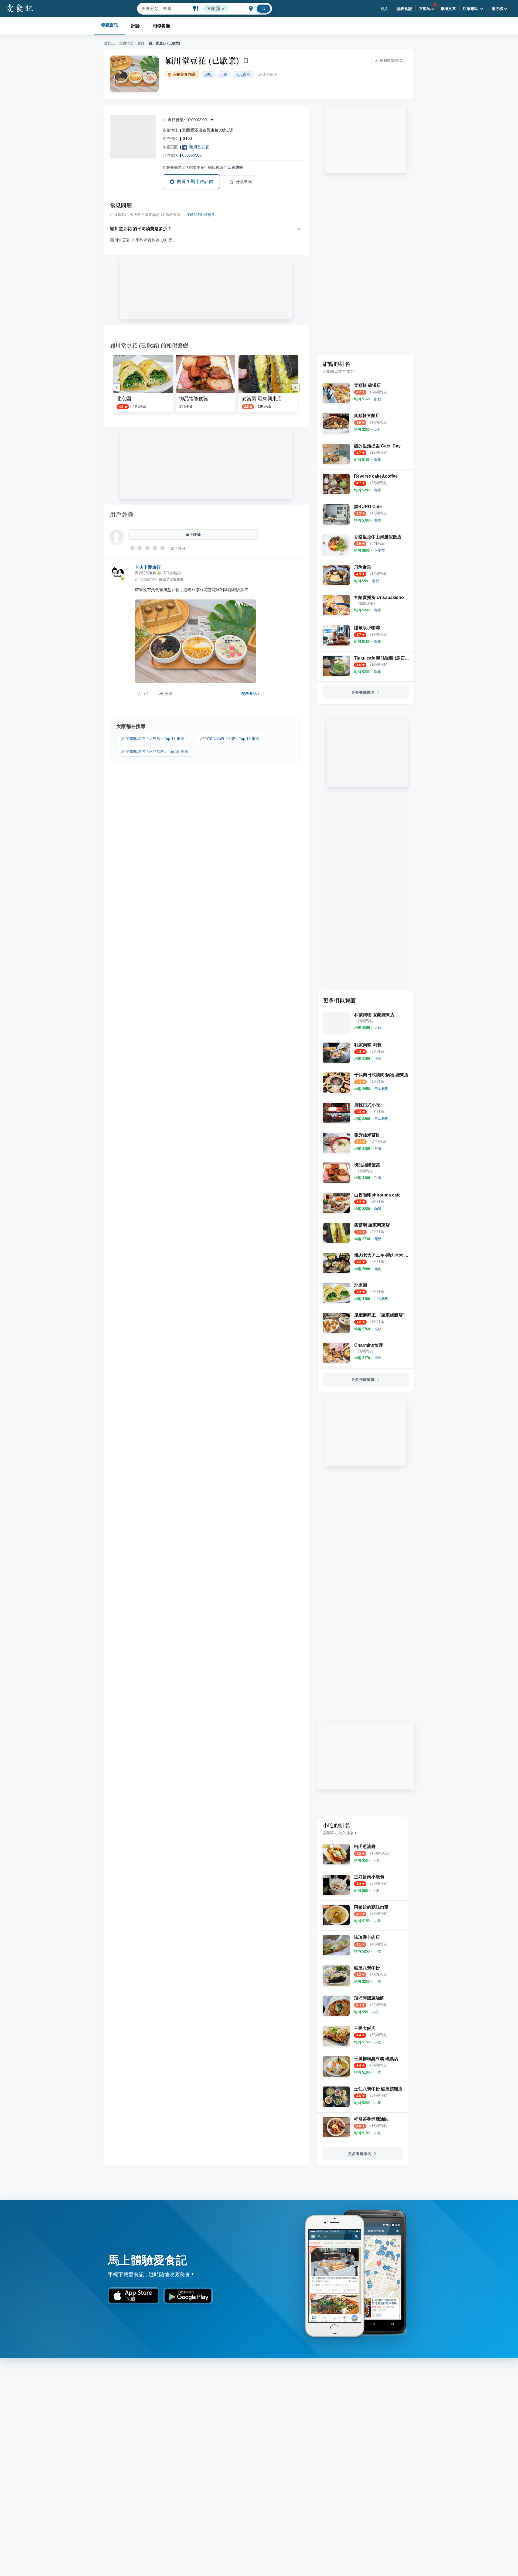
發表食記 (404, 9)
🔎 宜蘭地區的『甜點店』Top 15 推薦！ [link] (154, 739)
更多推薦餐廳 (363, 1380)
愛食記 (109, 43)
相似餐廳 (161, 26)
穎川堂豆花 (199, 147)
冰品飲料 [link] (243, 75)
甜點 (141, 43)
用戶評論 (122, 514)
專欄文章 (448, 9)
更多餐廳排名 (363, 692)
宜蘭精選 (126, 43)
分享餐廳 (244, 182)
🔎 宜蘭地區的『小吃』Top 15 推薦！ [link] (231, 739)
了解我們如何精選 (201, 215)
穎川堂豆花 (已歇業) (202, 60)
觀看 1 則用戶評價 (195, 182)
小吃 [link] (224, 75)
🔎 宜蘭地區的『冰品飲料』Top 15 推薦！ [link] (156, 751)
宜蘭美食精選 (184, 75)
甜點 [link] (208, 75)
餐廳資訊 (110, 25)
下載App (426, 9)
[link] (378, 399)
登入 (385, 9)
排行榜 (497, 9)
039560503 (192, 155)
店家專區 (471, 9)
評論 (135, 26)
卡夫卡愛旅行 (148, 567)
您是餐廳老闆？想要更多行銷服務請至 (203, 167)
